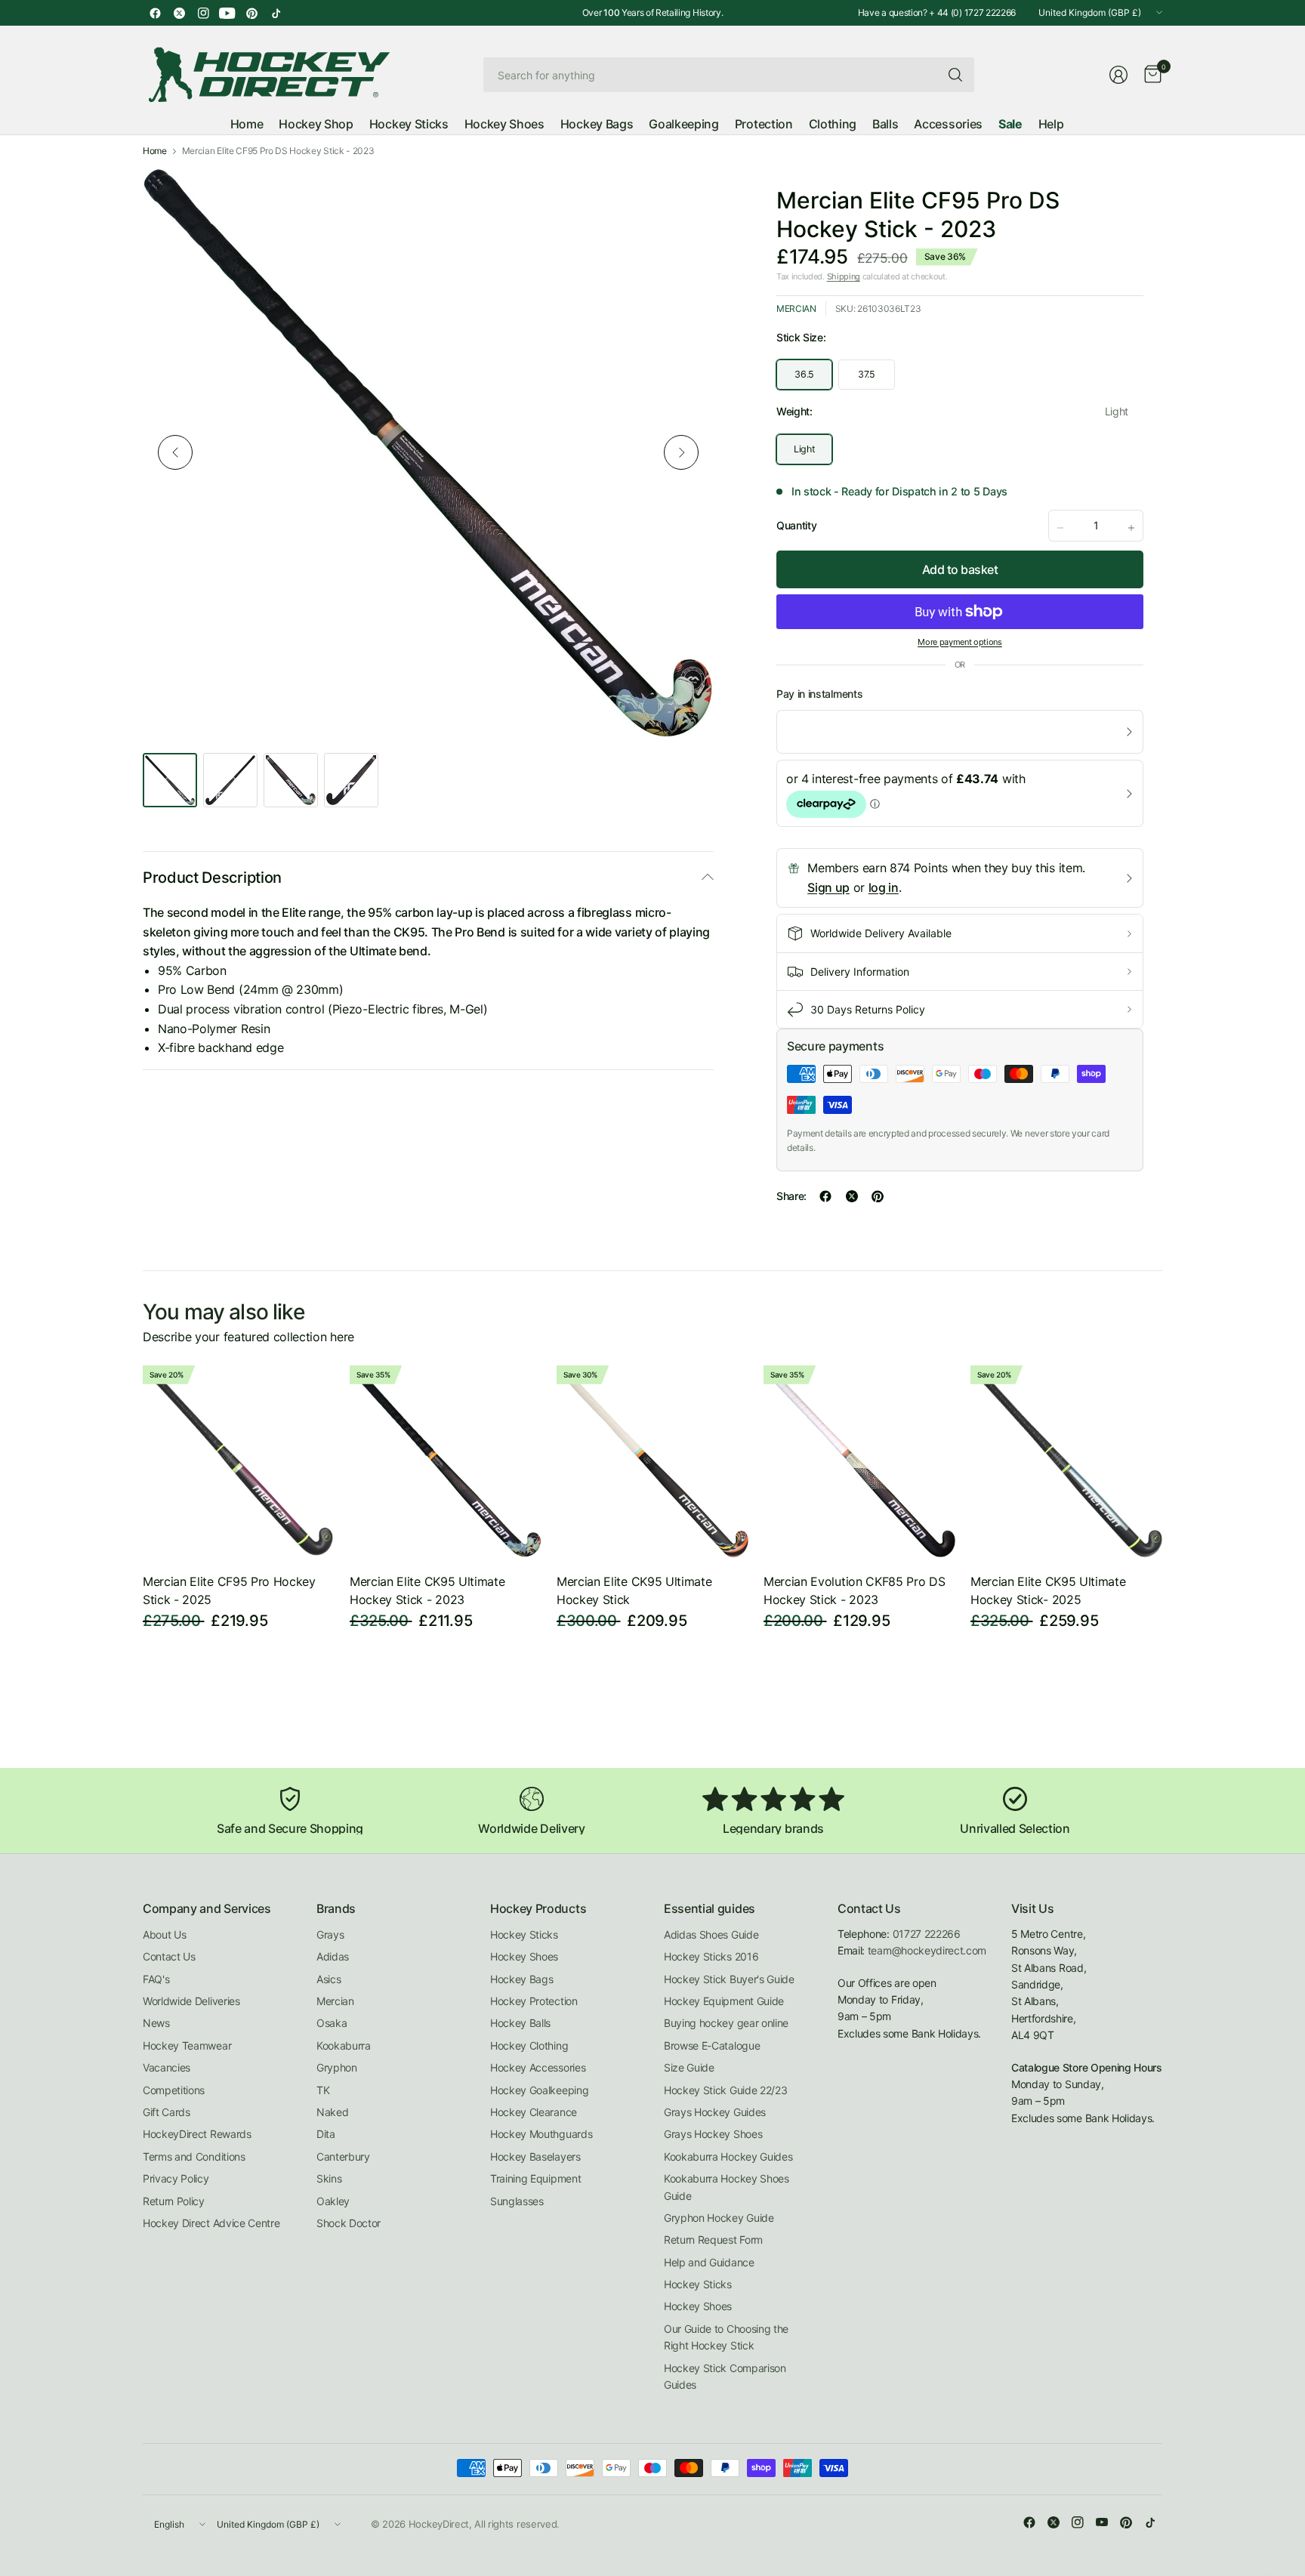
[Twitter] (179, 13)
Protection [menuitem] (764, 124)
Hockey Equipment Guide (724, 2001)
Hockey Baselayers (535, 2156)
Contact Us (169, 1956)
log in (884, 887)
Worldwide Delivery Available (881, 933)
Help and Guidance (709, 2262)
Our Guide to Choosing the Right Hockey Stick (726, 2337)
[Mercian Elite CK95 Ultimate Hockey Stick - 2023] (446, 1461)
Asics (329, 1979)
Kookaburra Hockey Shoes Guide (727, 2187)
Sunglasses (517, 2201)
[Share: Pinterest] (878, 1196)
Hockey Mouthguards (541, 2134)
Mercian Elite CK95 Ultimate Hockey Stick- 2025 (1048, 1590)
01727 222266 (927, 1934)
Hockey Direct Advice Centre (211, 2223)
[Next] (681, 452)
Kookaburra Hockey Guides (728, 2156)
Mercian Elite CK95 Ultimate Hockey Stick (634, 1590)
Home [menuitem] (247, 124)
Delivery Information (860, 972)
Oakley (333, 2201)
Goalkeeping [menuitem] (683, 124)
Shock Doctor (349, 2223)
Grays (330, 1934)
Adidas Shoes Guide (711, 1934)
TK (323, 2090)
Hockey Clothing (529, 2045)
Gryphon (337, 2067)
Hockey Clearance (534, 2112)
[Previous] (175, 452)
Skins (329, 2178)
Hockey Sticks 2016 (711, 1956)
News (156, 2023)
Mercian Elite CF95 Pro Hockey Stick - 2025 (229, 1590)
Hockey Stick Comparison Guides (725, 2376)
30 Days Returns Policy (868, 1009)
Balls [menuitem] (885, 124)
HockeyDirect (439, 2524)
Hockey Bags (521, 1979)
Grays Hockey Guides (715, 2112)
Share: (791, 1196)
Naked (332, 2112)
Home (155, 151)
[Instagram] (203, 13)
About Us (164, 1934)
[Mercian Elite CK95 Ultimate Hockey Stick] (652, 1461)
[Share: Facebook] (825, 1196)
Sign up (828, 887)
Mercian (796, 309)
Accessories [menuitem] (948, 124)
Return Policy (174, 2201)
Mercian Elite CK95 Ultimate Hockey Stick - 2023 (427, 1590)
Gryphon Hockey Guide (719, 2218)
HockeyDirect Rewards (197, 2134)
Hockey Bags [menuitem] (597, 124)
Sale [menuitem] (1010, 124)
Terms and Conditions (194, 2156)
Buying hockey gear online (726, 2023)
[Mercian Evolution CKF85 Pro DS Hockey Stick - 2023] (859, 1461)
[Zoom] (685, 196)
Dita (326, 2134)
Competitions (174, 2090)
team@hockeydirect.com (927, 1950)
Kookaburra (344, 2045)
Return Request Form (713, 2240)
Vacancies (167, 2067)
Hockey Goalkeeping (539, 2090)
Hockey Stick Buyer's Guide (729, 1979)
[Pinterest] (251, 13)
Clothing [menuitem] (833, 124)
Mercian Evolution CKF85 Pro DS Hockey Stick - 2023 (854, 1590)
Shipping (844, 276)
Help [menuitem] (1051, 124)
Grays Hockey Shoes (713, 2134)
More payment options (960, 642)
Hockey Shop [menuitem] (316, 124)
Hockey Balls (520, 2023)
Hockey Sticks (524, 1934)
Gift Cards (167, 2112)
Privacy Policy (176, 2178)
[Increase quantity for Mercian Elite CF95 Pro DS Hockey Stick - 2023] (1131, 528)
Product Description (212, 878)
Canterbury (343, 2156)
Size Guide (689, 2067)
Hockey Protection (534, 2001)
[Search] (955, 75)
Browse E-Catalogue (712, 2045)
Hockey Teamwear (187, 2045)
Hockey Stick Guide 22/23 (725, 2090)
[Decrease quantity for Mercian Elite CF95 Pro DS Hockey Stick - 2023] (1060, 528)
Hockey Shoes (524, 1956)
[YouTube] (227, 13)
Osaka (332, 2023)
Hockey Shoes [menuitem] (504, 124)
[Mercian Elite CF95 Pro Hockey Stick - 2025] (239, 1461)
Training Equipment (535, 2178)
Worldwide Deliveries (191, 2001)
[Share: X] (852, 1196)
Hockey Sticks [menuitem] (409, 124)
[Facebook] (155, 13)
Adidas (333, 1956)
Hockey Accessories (538, 2067)
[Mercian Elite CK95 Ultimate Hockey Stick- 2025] (1066, 1461)
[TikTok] (276, 13)
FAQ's (156, 1979)
